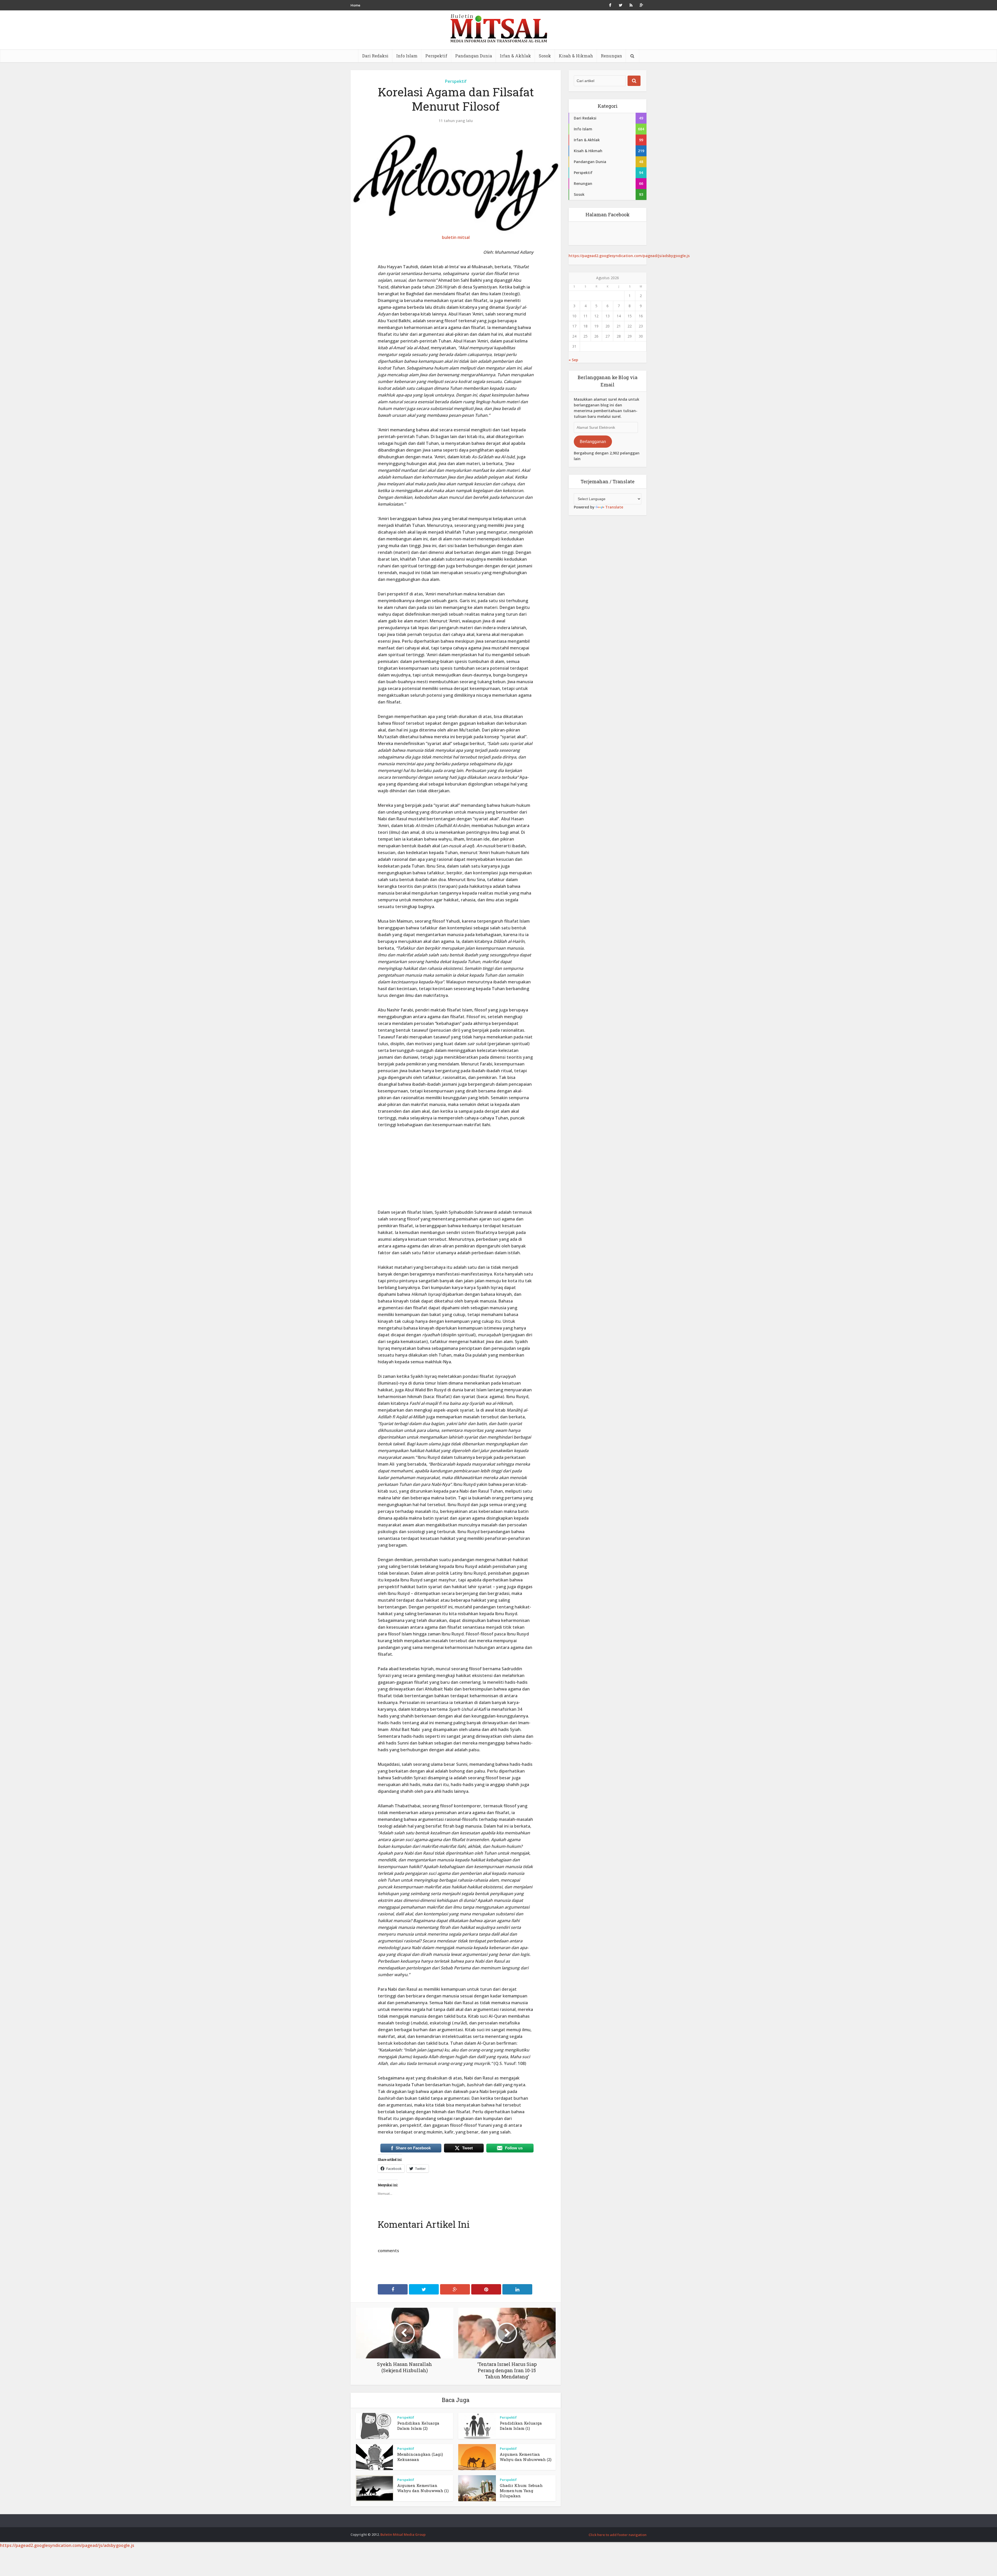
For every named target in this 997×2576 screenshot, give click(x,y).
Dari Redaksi (375, 56)
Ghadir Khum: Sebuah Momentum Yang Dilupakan (521, 2491)
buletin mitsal (456, 237)
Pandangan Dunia (474, 56)
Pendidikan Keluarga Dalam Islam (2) (418, 2426)
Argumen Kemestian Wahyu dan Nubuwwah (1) (423, 2488)
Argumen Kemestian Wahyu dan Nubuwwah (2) (526, 2457)
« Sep (573, 360)
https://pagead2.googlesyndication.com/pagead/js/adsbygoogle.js (629, 256)
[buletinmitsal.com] (499, 28)
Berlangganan (593, 442)
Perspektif (436, 56)
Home (355, 5)
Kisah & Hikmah (576, 56)
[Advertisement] (456, 1172)
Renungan (611, 56)
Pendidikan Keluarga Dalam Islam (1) (521, 2426)
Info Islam (407, 56)
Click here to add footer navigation (618, 2535)
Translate (614, 507)
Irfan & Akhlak (515, 56)
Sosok (545, 56)
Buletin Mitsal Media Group (403, 2534)
